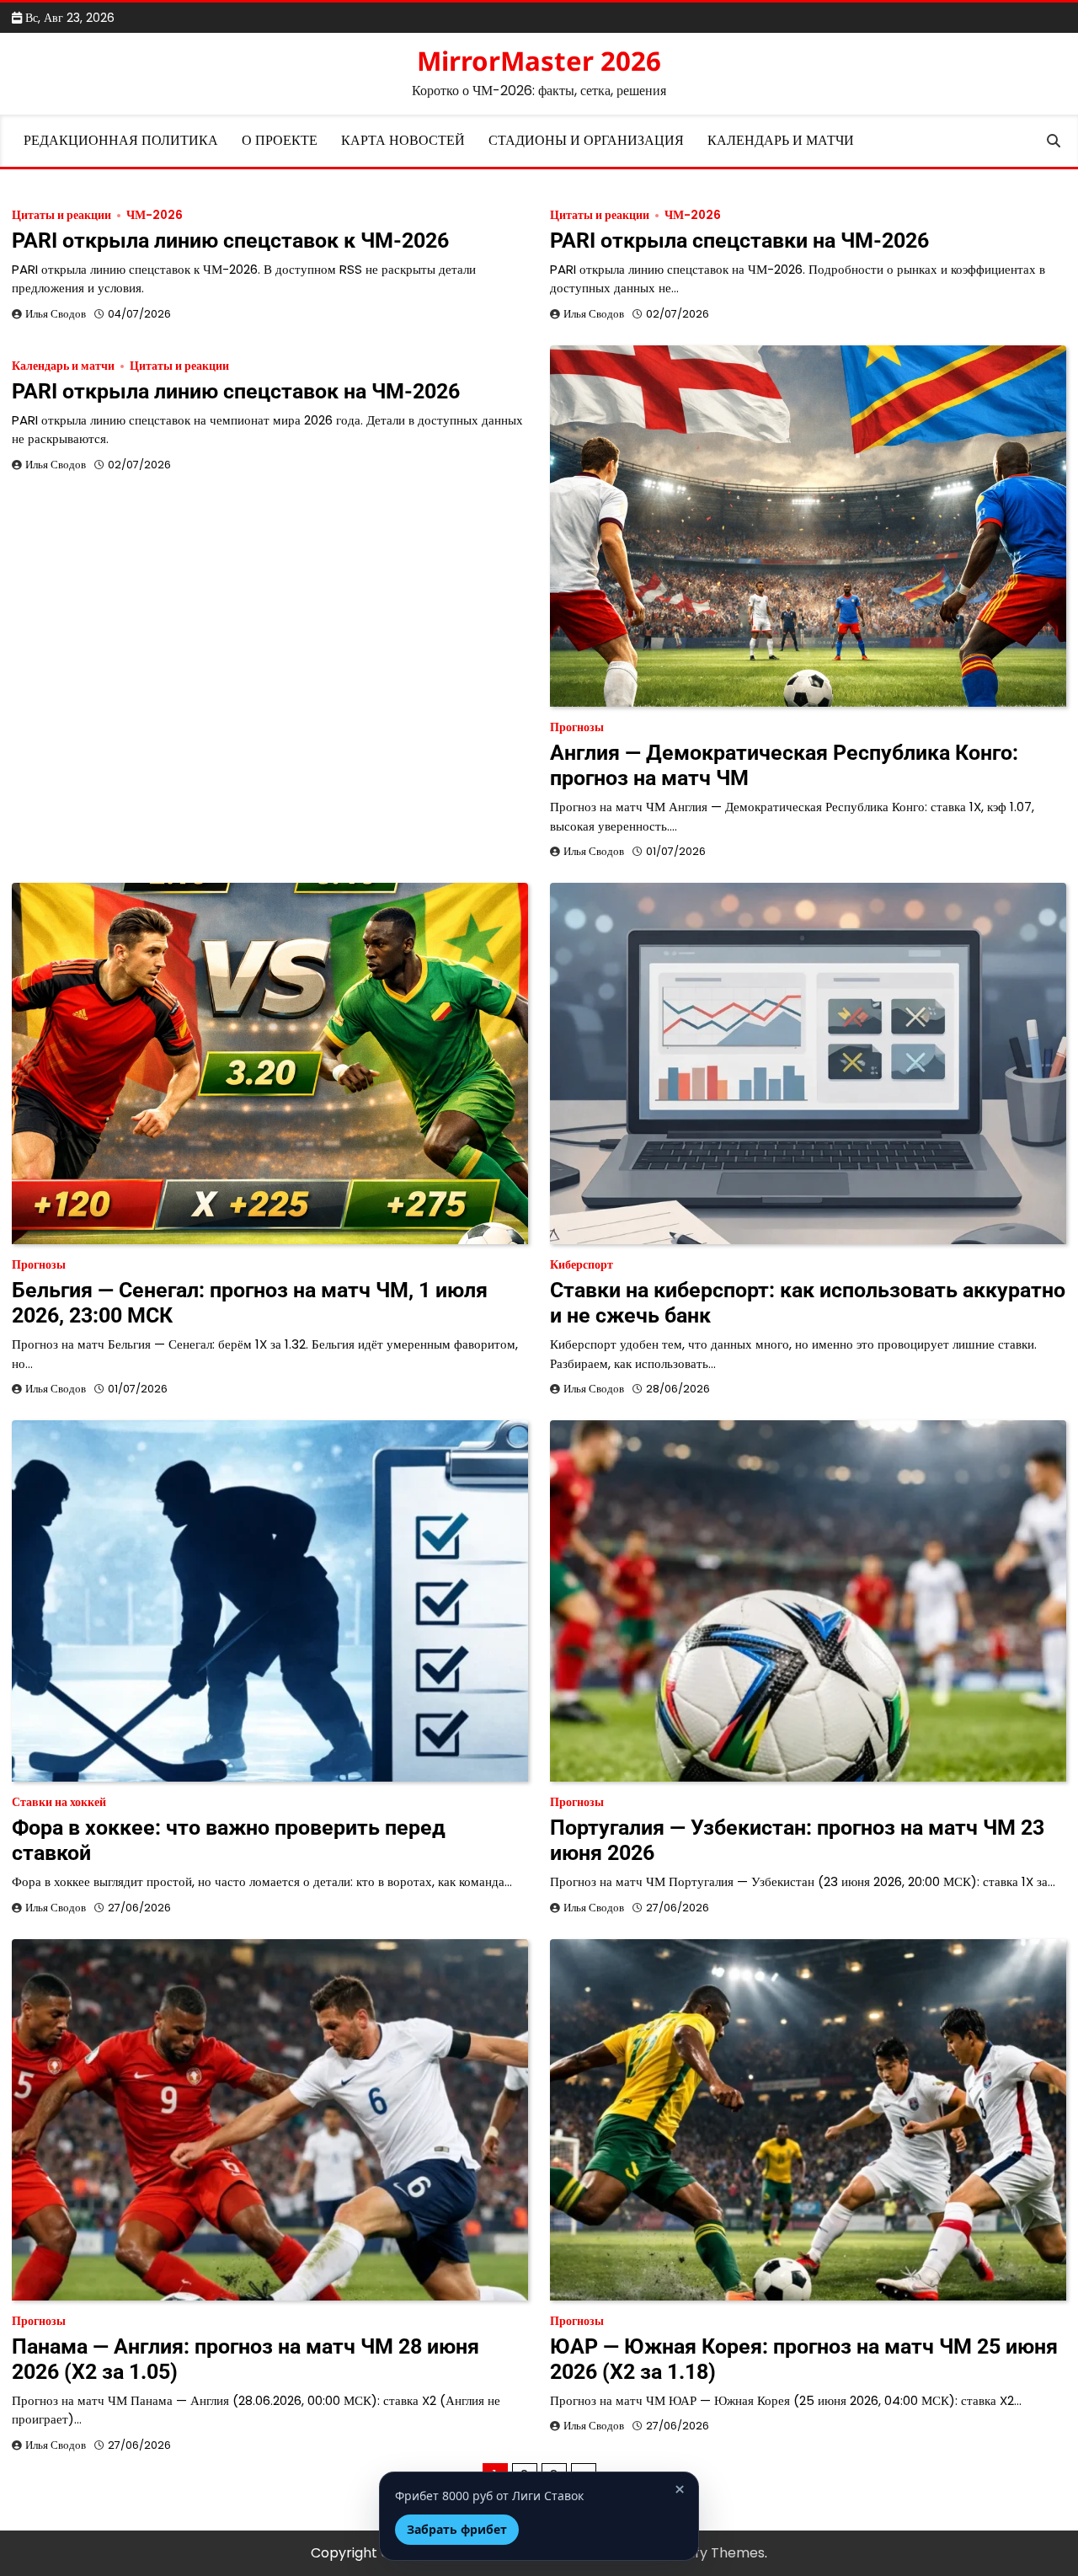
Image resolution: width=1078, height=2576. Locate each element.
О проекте (280, 140)
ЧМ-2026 (155, 215)
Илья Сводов (56, 314)
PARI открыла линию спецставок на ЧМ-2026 (236, 391)
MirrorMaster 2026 (539, 61)
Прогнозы (577, 727)
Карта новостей (403, 140)
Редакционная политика (121, 140)
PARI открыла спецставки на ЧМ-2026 (739, 240)
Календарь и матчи (781, 140)
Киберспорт (582, 1265)
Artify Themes (718, 2553)
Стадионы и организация (586, 140)
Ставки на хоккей (59, 1802)
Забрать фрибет (457, 2529)
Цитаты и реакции (61, 215)
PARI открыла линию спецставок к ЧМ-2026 (230, 240)
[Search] (1054, 141)
